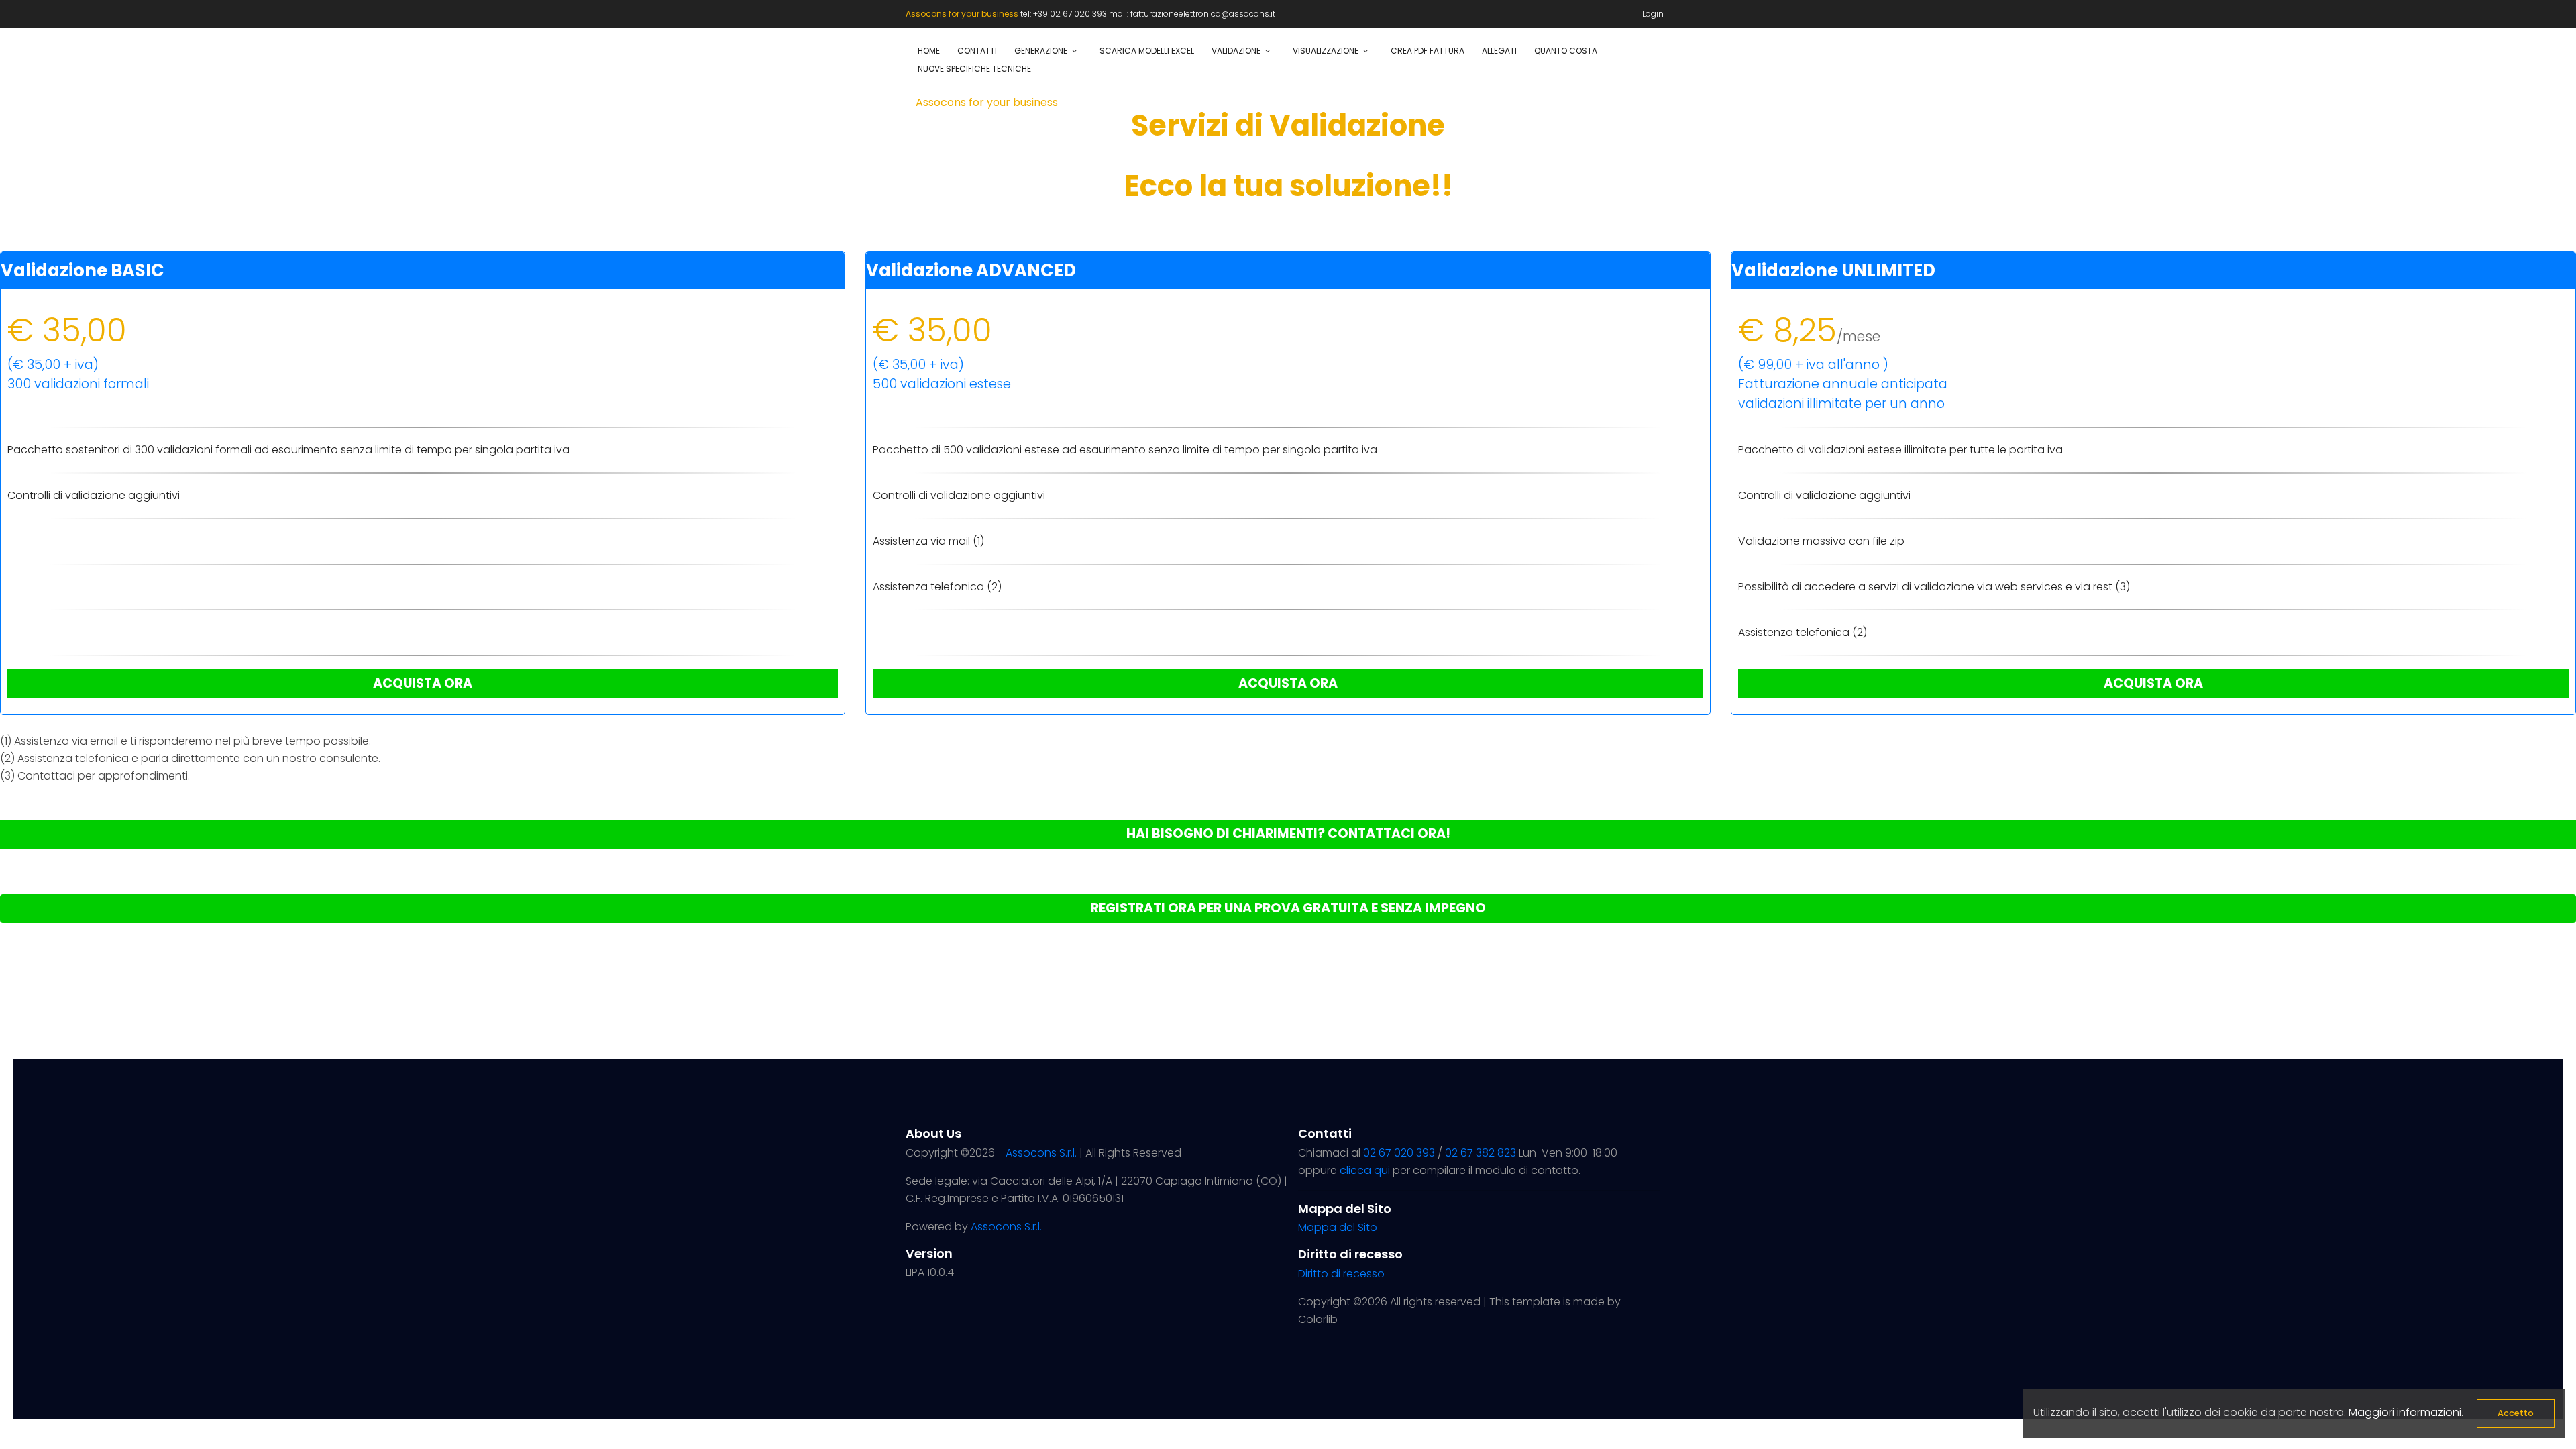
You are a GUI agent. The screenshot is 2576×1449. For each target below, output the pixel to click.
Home (929, 51)
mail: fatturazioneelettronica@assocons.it (1192, 14)
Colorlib (1318, 1319)
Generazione (1041, 51)
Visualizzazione (1326, 51)
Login (1653, 14)
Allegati (1499, 51)
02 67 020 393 (1399, 1153)
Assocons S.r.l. (1041, 1153)
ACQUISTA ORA (423, 683)
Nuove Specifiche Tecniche (974, 69)
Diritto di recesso (1341, 1274)
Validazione (1236, 51)
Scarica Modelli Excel (1147, 51)
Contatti (977, 51)
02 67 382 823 (1481, 1153)
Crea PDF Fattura (1428, 51)
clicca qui (1365, 1170)
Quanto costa (1566, 51)
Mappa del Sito (1338, 1227)
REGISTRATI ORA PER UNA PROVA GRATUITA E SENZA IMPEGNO (1288, 908)
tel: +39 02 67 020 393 (1065, 14)
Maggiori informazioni (2405, 1412)
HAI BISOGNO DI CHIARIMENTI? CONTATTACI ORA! (1288, 834)
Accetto (2516, 1413)
